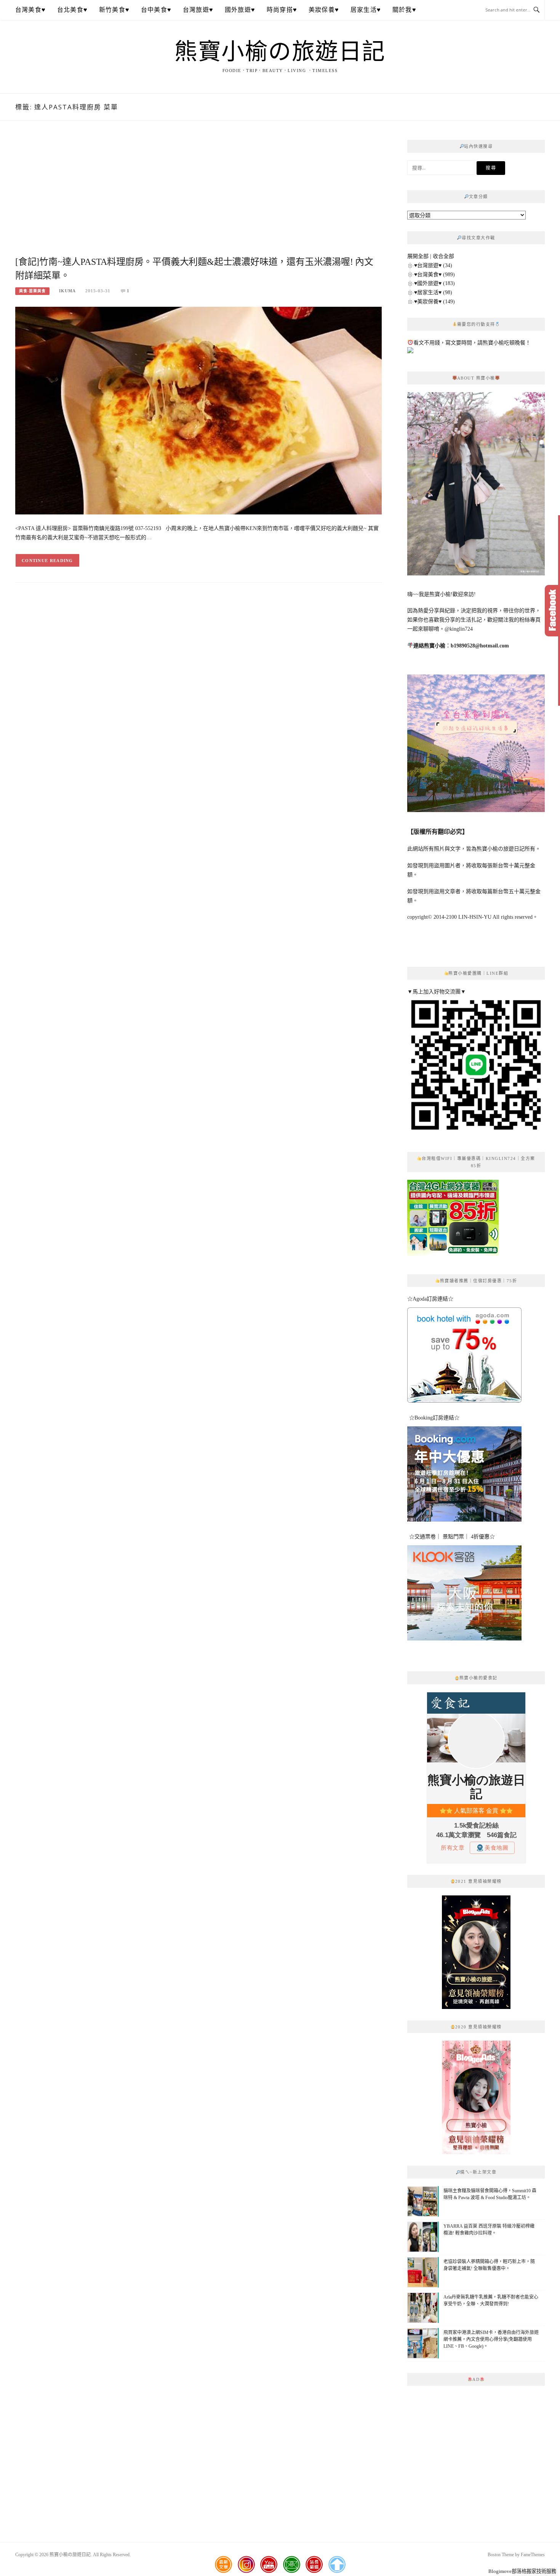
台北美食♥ (72, 10)
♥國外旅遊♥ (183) (434, 283)
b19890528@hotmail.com (480, 646)
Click (552, 611)
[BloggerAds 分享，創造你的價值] (476, 1914)
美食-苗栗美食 (32, 291)
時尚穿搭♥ (282, 10)
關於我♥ (404, 10)
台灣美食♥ (30, 10)
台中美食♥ (156, 10)
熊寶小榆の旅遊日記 (280, 52)
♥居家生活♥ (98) (433, 292)
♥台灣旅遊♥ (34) (433, 265)
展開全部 (418, 256)
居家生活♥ (366, 10)
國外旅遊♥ (240, 10)
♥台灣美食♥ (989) (434, 275)
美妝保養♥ (324, 10)
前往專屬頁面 (476, 1952)
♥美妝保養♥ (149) (434, 302)
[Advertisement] (198, 197)
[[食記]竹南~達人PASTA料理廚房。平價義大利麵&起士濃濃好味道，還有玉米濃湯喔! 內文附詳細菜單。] (198, 410)
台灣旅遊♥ (198, 10)
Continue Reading (47, 561)
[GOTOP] (337, 2565)
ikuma (67, 291)
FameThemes (533, 2555)
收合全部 (443, 256)
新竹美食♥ (114, 10)
